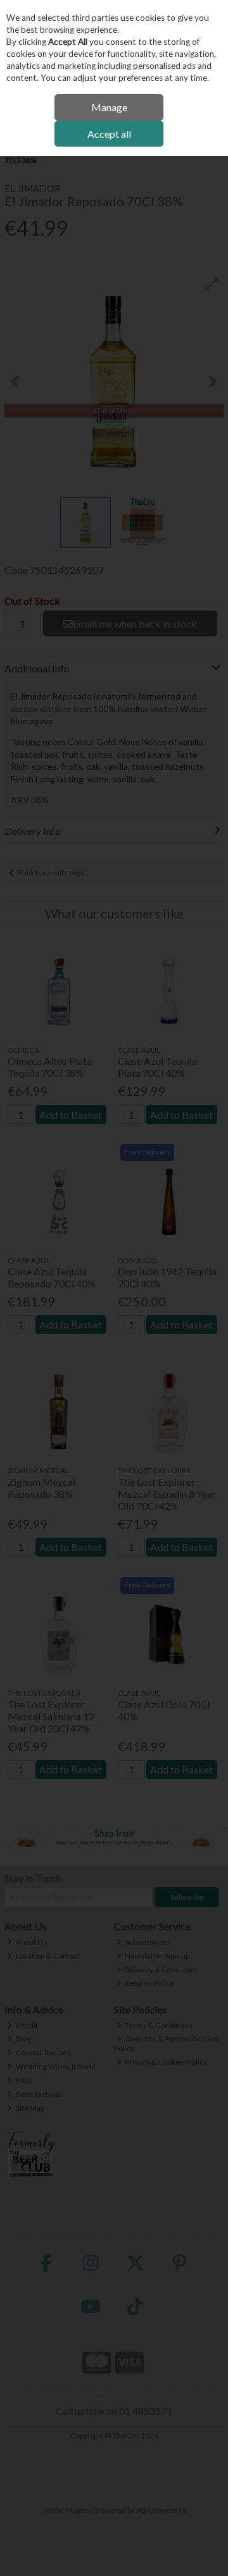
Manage (109, 107)
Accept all (109, 134)
